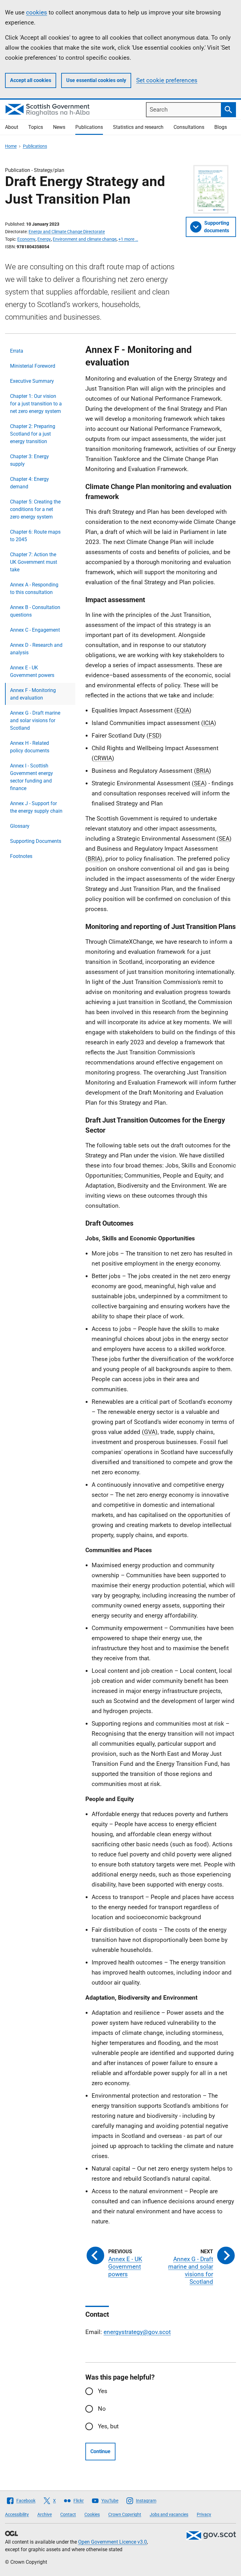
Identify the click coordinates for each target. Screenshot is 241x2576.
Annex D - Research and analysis (36, 649)
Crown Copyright (125, 2514)
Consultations (189, 127)
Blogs (221, 127)
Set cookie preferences (167, 80)
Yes (103, 2391)
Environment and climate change (85, 239)
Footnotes (21, 856)
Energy (44, 239)
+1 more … (128, 239)
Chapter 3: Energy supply (29, 460)
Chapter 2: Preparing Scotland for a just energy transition (33, 434)
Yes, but (108, 2426)
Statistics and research (138, 127)
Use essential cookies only (96, 80)
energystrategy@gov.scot (137, 2332)
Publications (89, 127)
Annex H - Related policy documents (30, 747)
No (102, 2409)
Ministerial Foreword (33, 366)
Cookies (92, 2514)
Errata (17, 351)
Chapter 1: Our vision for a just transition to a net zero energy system (36, 404)
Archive (45, 2514)
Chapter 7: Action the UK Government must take (34, 562)
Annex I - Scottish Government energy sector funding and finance (32, 777)
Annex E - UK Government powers (32, 671)
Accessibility (17, 2514)
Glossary (20, 826)
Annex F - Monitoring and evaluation (33, 694)
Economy (26, 239)
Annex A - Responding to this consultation (34, 588)
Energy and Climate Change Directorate (67, 232)
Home (11, 146)
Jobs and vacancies (169, 2514)
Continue (100, 2451)
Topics (36, 127)
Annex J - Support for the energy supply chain (36, 807)
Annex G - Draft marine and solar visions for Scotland (35, 720)
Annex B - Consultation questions (35, 611)
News (59, 127)
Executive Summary (32, 381)
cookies (37, 12)
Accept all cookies (31, 80)
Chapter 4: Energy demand (29, 483)
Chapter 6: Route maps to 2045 (35, 536)
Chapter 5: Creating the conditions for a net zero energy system (35, 509)
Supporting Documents (36, 841)
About (12, 127)
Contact (68, 2514)
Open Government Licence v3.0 (112, 2542)
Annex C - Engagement (35, 630)
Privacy (204, 2514)
